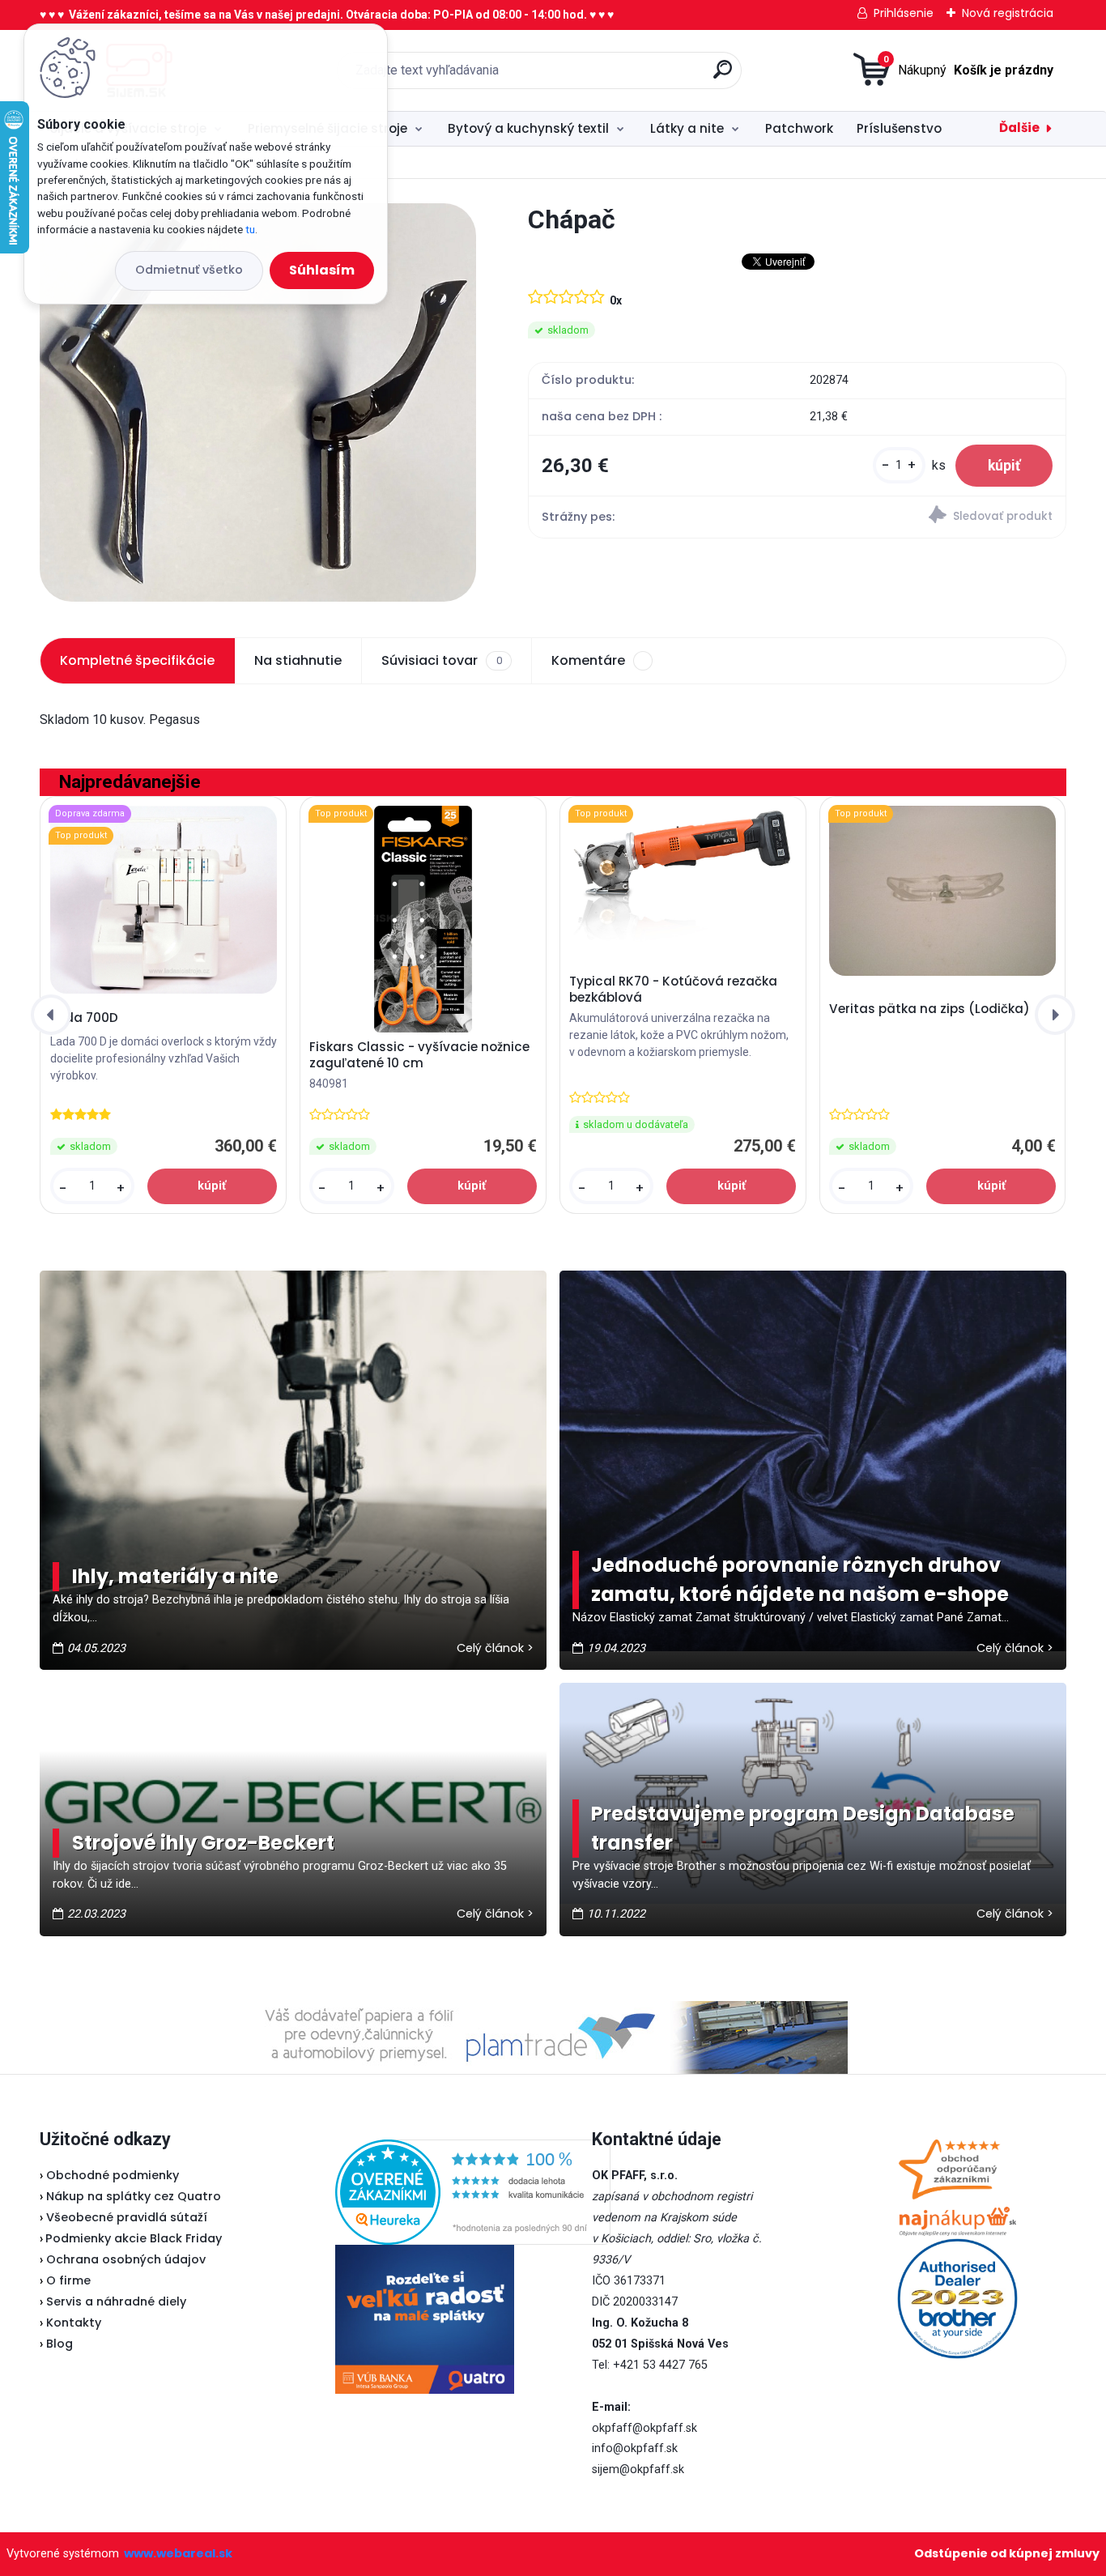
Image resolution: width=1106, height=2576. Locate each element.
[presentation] (51, 1015)
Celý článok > (495, 1648)
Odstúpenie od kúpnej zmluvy (1007, 2553)
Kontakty (74, 2323)
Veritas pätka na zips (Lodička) (929, 1009)
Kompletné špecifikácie (137, 660)
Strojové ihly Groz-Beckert (203, 1843)
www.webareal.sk (178, 2553)
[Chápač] (257, 402)
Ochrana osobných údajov (126, 2259)
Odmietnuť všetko (189, 270)
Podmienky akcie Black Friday (131, 2238)
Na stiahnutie (298, 660)
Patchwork (799, 128)
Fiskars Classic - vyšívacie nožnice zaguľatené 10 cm (419, 1055)
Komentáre (588, 660)
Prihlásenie (904, 13)
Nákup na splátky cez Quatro (134, 2196)
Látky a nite (687, 128)
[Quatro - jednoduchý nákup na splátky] (425, 2319)
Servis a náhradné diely (116, 2301)
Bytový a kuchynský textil (528, 128)
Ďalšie (1019, 128)
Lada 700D (84, 1018)
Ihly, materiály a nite (175, 1576)
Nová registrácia (1008, 13)
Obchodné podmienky (113, 2175)
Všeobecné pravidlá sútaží (127, 2217)
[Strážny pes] (931, 517)
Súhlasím (322, 270)
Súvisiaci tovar (441, 660)
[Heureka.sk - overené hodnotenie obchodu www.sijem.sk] (473, 2149)
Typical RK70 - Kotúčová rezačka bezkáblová (673, 990)
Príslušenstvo (899, 128)
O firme (68, 2280)
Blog (60, 2344)
